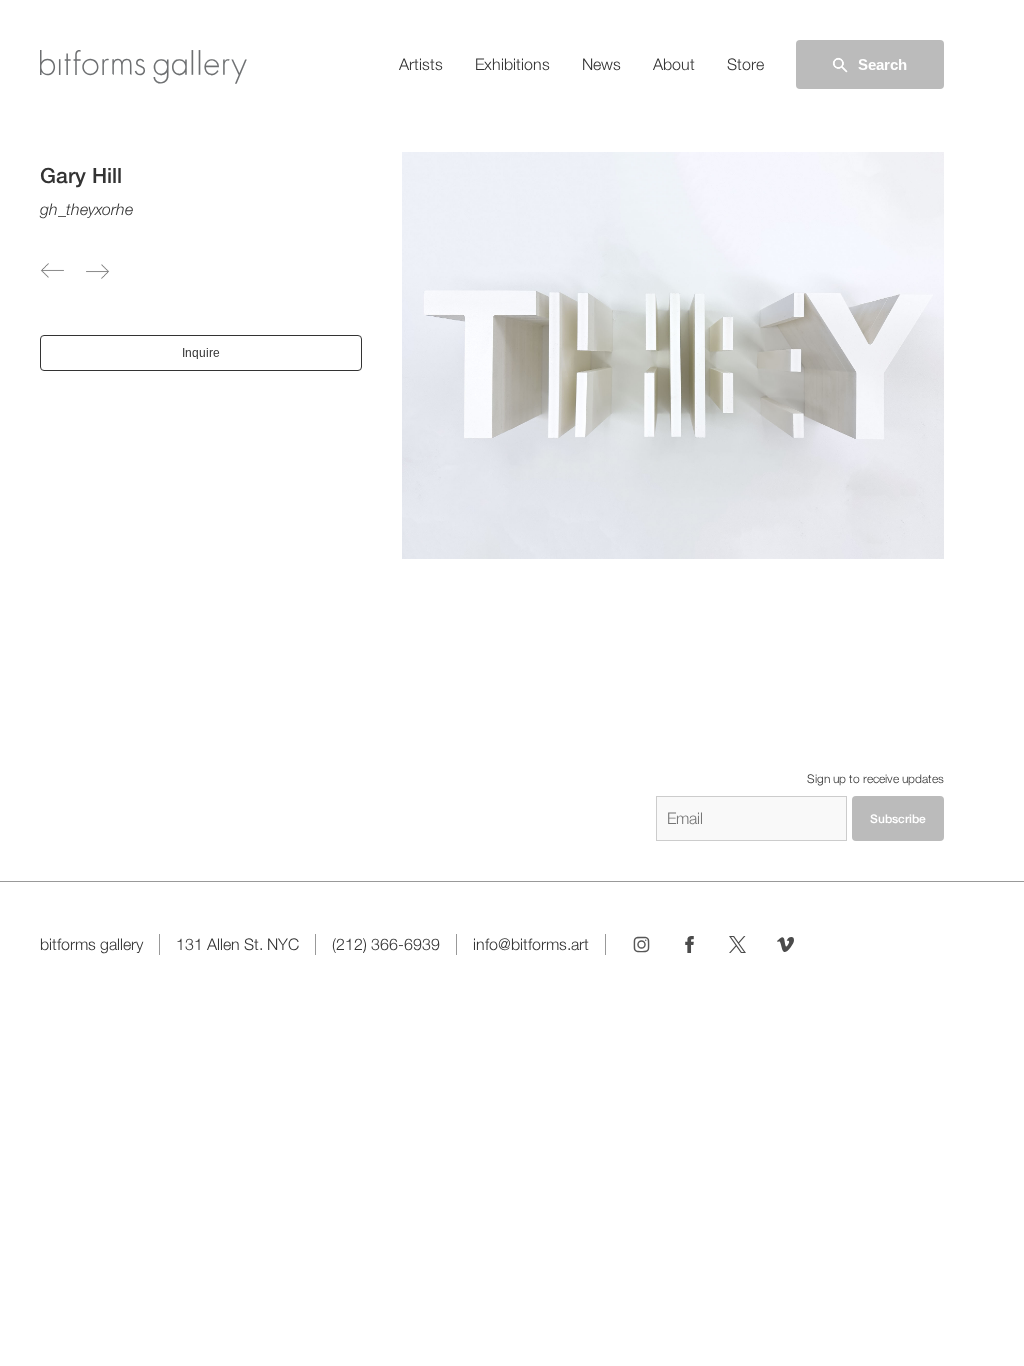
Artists (421, 64)
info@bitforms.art (531, 944)
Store (745, 64)
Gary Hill (81, 175)
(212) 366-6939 (386, 944)
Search (882, 64)
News (601, 64)
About (674, 64)
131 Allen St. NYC (237, 944)
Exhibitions (512, 64)
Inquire (201, 353)
